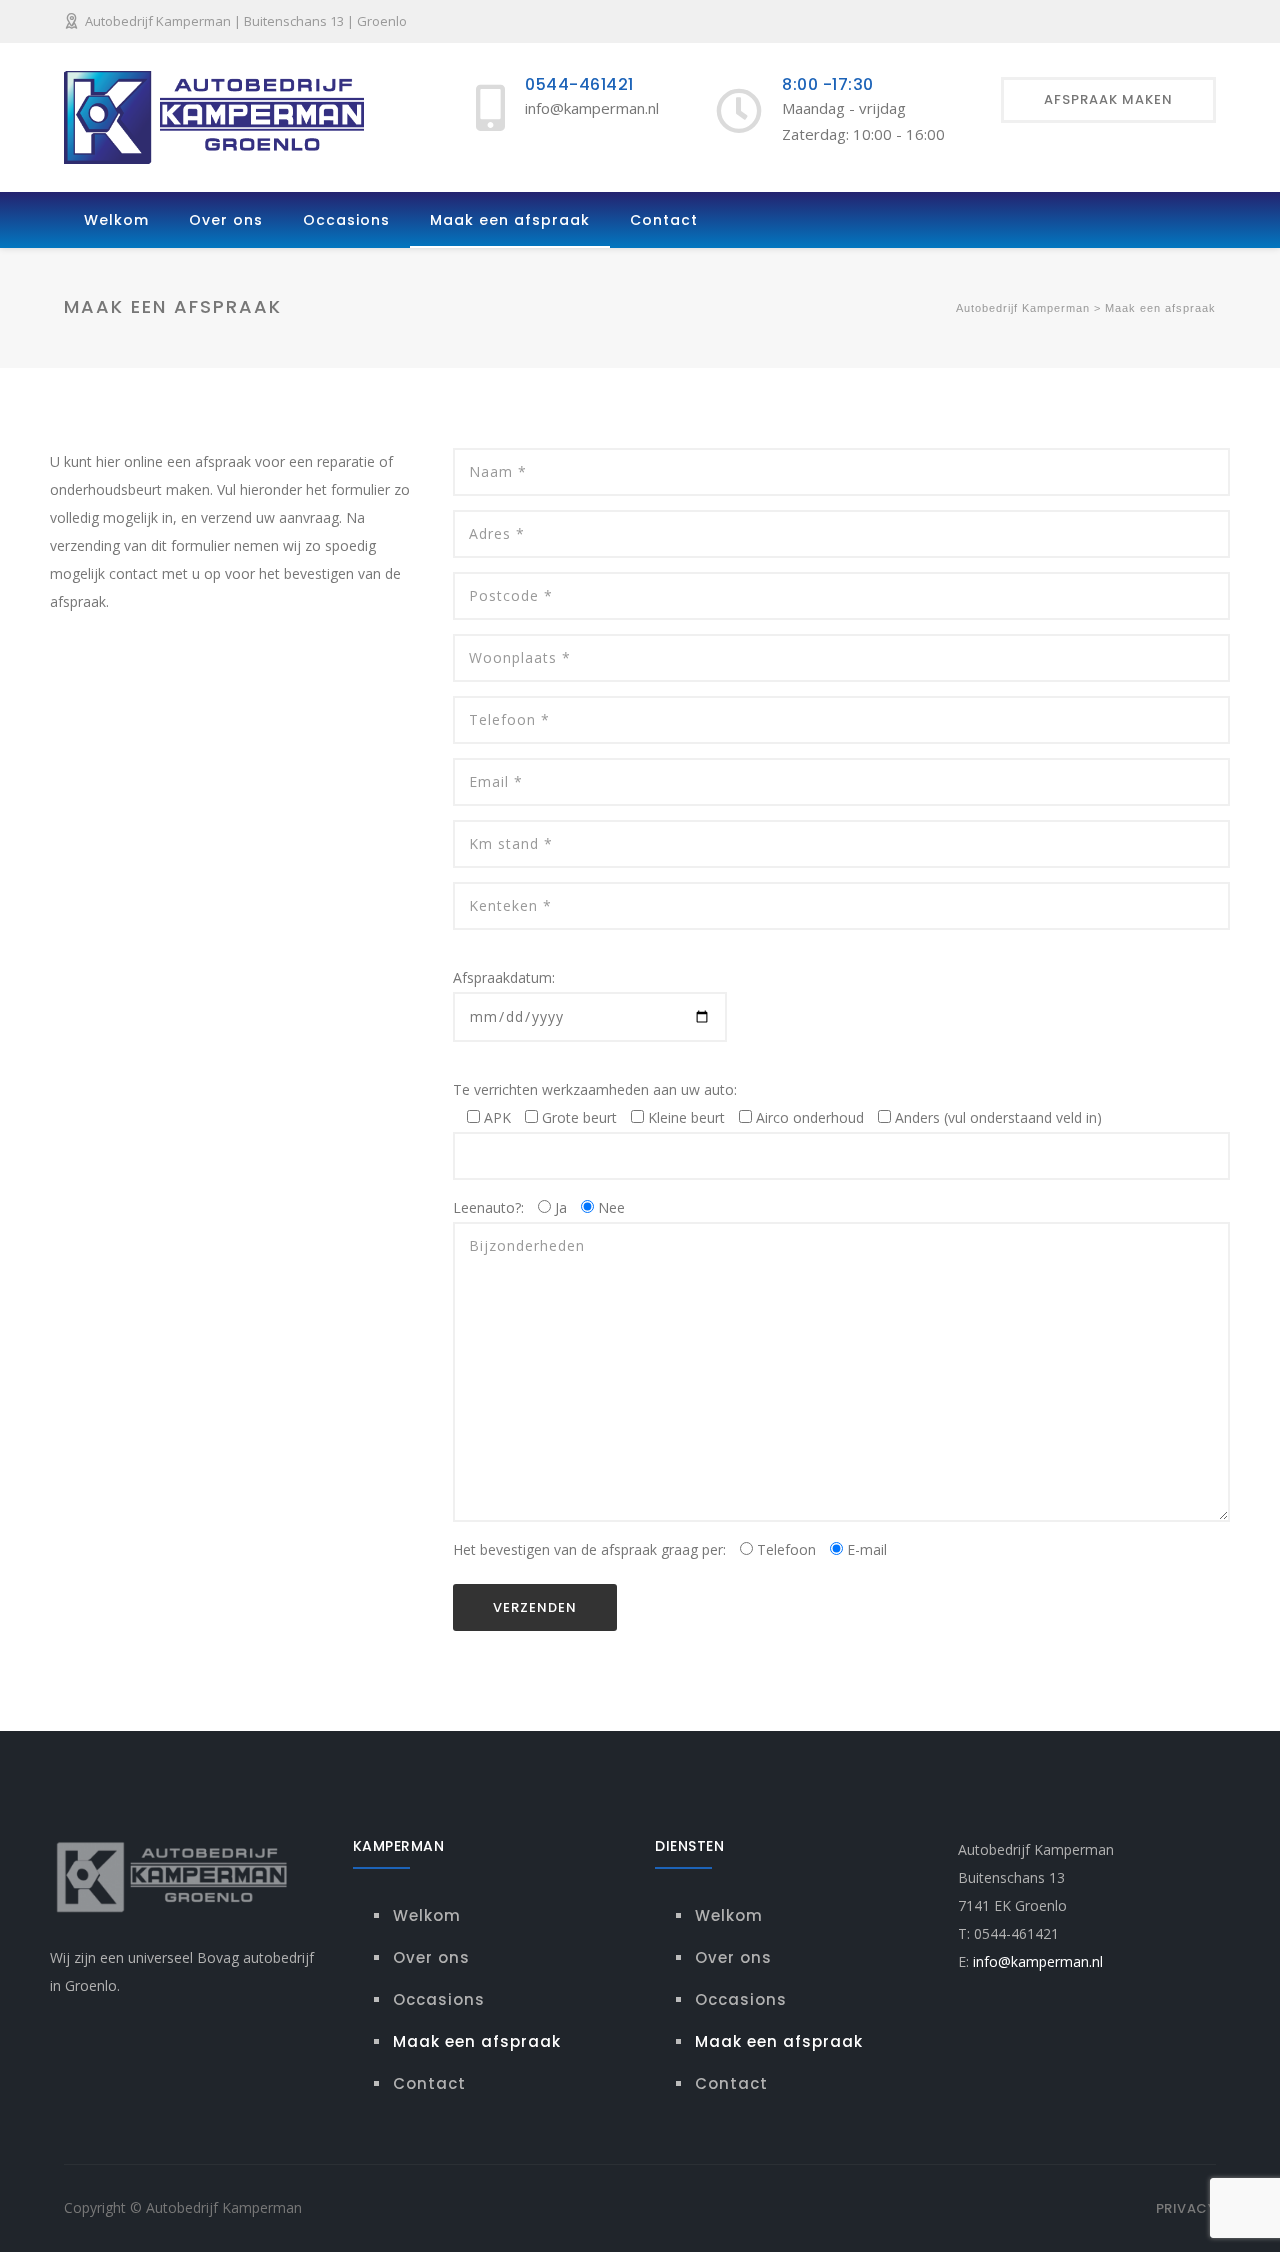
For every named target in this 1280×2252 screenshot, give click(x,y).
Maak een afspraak (510, 220)
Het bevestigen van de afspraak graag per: (670, 1549)
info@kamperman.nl (1038, 1961)
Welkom (116, 220)
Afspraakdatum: (504, 977)
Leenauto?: (539, 1207)
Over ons (226, 220)
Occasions (346, 220)
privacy (1186, 2208)
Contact (664, 220)
